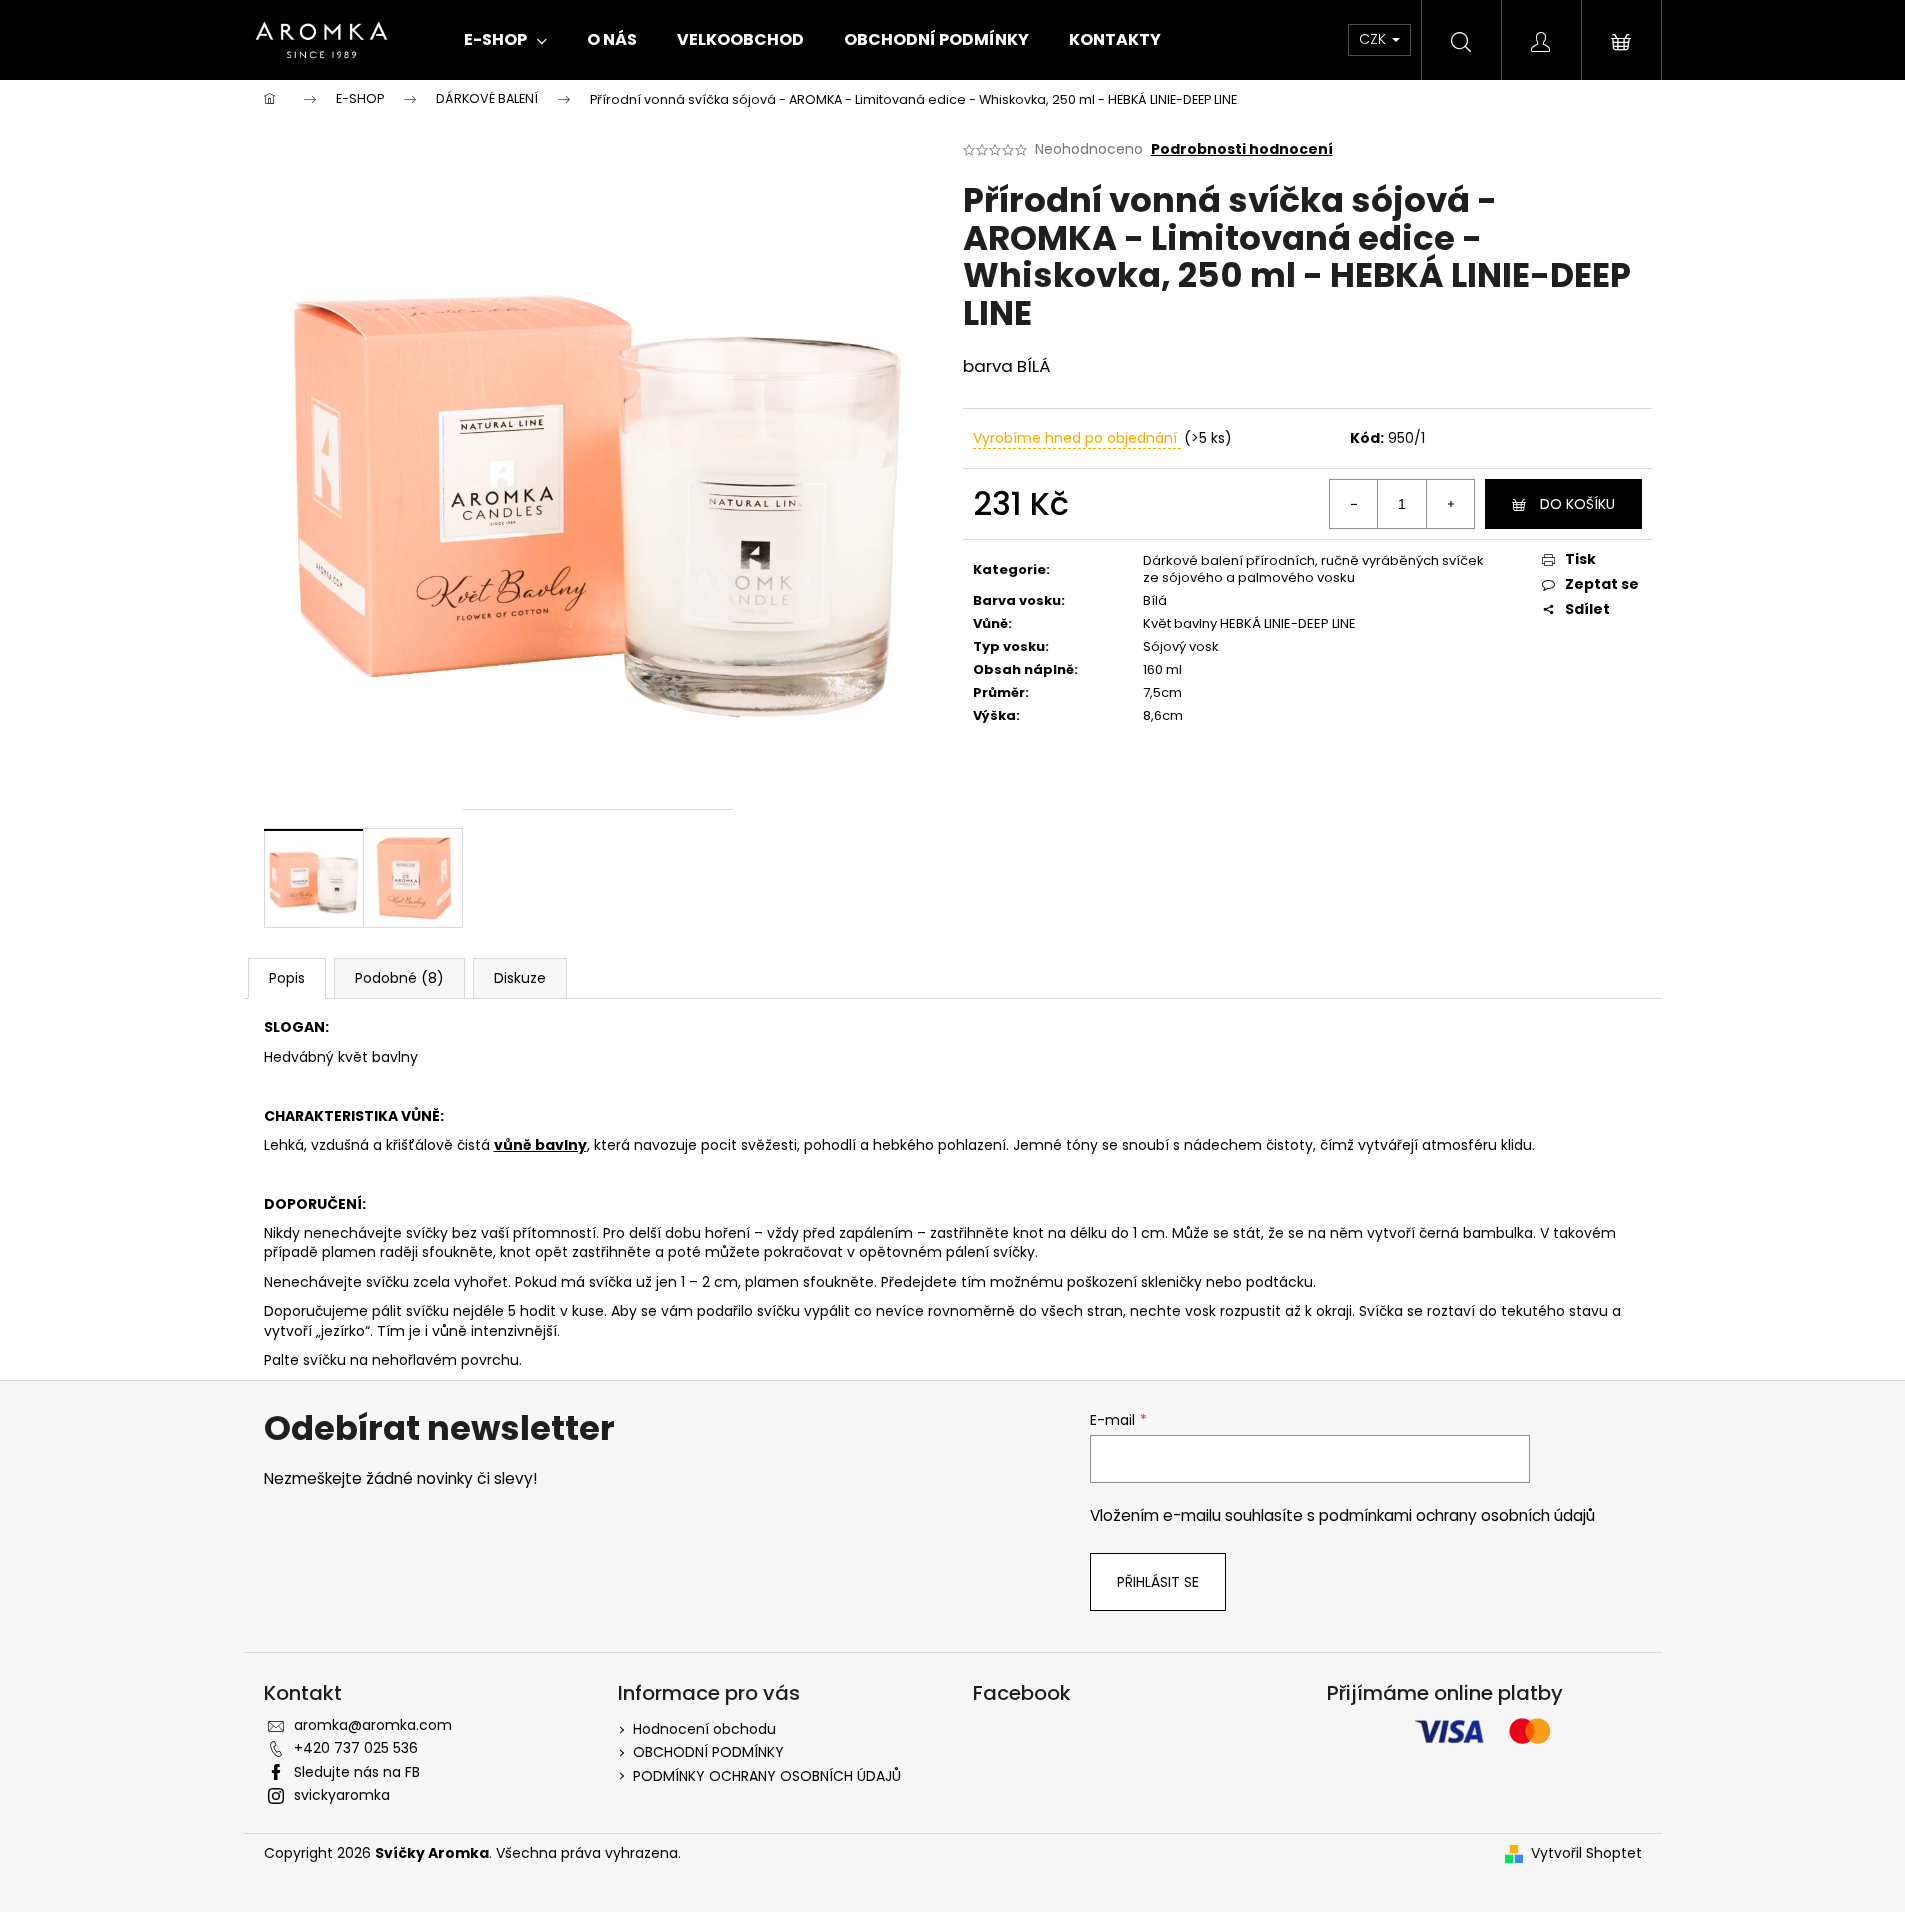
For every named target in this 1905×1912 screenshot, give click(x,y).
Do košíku (1577, 504)
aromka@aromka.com (373, 1725)
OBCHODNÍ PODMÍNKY (708, 1752)
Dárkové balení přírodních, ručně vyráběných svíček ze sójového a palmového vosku (1313, 569)
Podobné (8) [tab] (399, 978)
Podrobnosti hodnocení (1242, 149)
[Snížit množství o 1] (1354, 504)
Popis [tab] (287, 978)
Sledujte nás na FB (357, 1772)
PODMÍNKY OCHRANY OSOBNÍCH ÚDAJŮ (767, 1776)
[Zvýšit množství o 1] (1450, 504)
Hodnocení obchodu (704, 1729)
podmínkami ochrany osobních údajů (1457, 1515)
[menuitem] (505, 40)
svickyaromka (342, 1795)
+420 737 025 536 (356, 1748)
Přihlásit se (1158, 1582)
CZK (1374, 39)
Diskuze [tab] (520, 978)
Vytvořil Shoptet (1586, 1853)
